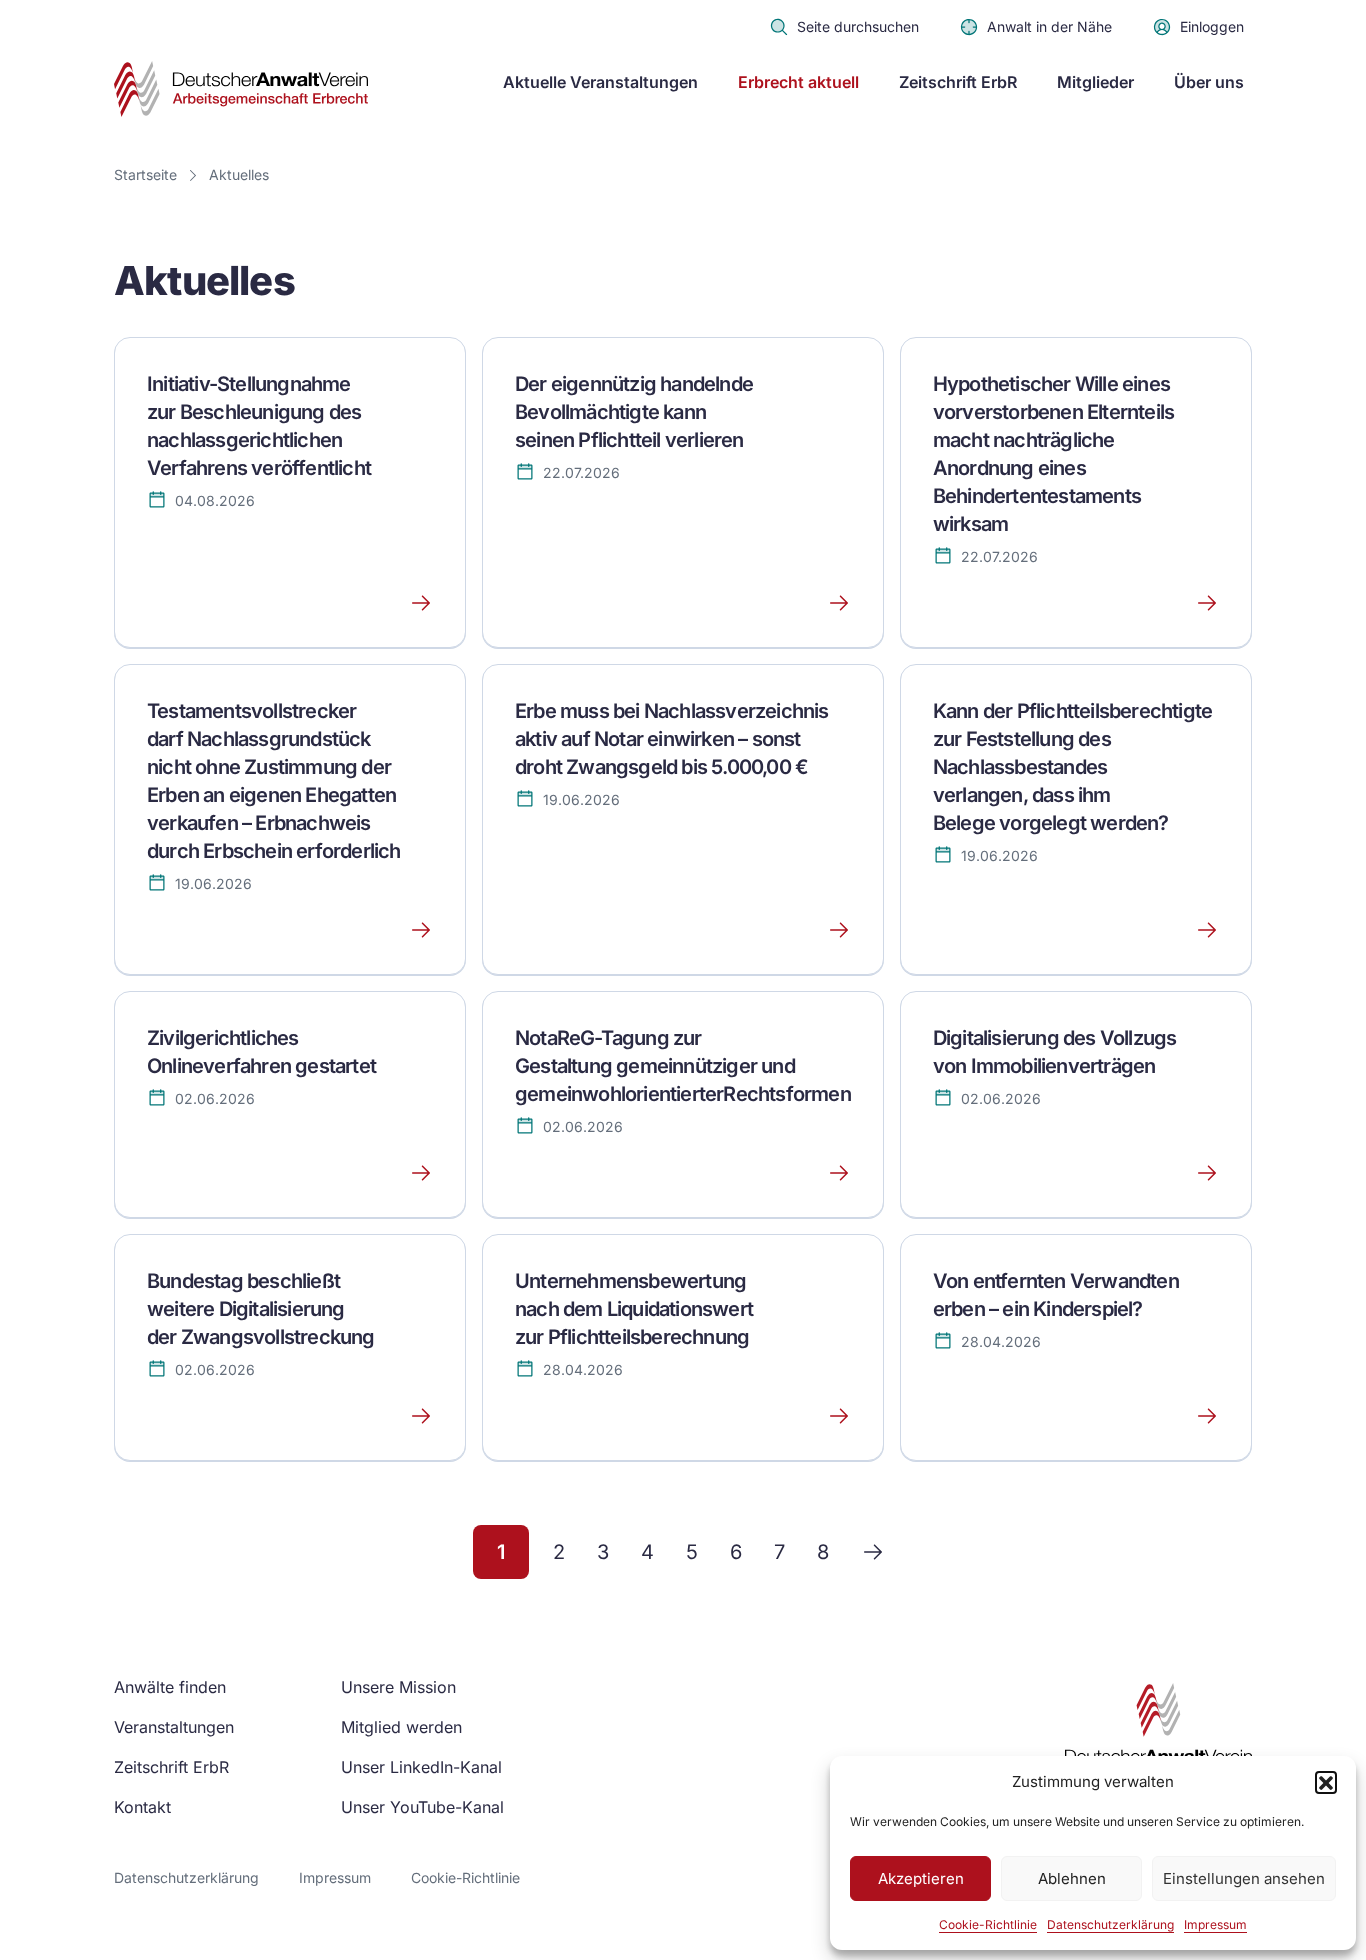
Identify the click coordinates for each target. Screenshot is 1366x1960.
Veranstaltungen (174, 1727)
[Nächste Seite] (873, 1552)
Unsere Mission (398, 1687)
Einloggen (1212, 26)
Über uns (1209, 82)
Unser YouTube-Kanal (422, 1807)
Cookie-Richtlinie (988, 1924)
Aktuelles (239, 174)
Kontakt (142, 1807)
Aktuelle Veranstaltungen (600, 82)
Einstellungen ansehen (1244, 1878)
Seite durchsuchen (858, 26)
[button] (1326, 1782)
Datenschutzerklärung (1110, 1924)
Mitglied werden (401, 1727)
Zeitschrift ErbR (958, 82)
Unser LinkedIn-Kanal (421, 1767)
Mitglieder (1095, 82)
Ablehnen (1072, 1878)
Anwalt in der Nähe (1049, 26)
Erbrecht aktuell (798, 82)
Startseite (145, 174)
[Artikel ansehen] (290, 603)
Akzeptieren (921, 1878)
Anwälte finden (170, 1687)
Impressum (1215, 1924)
